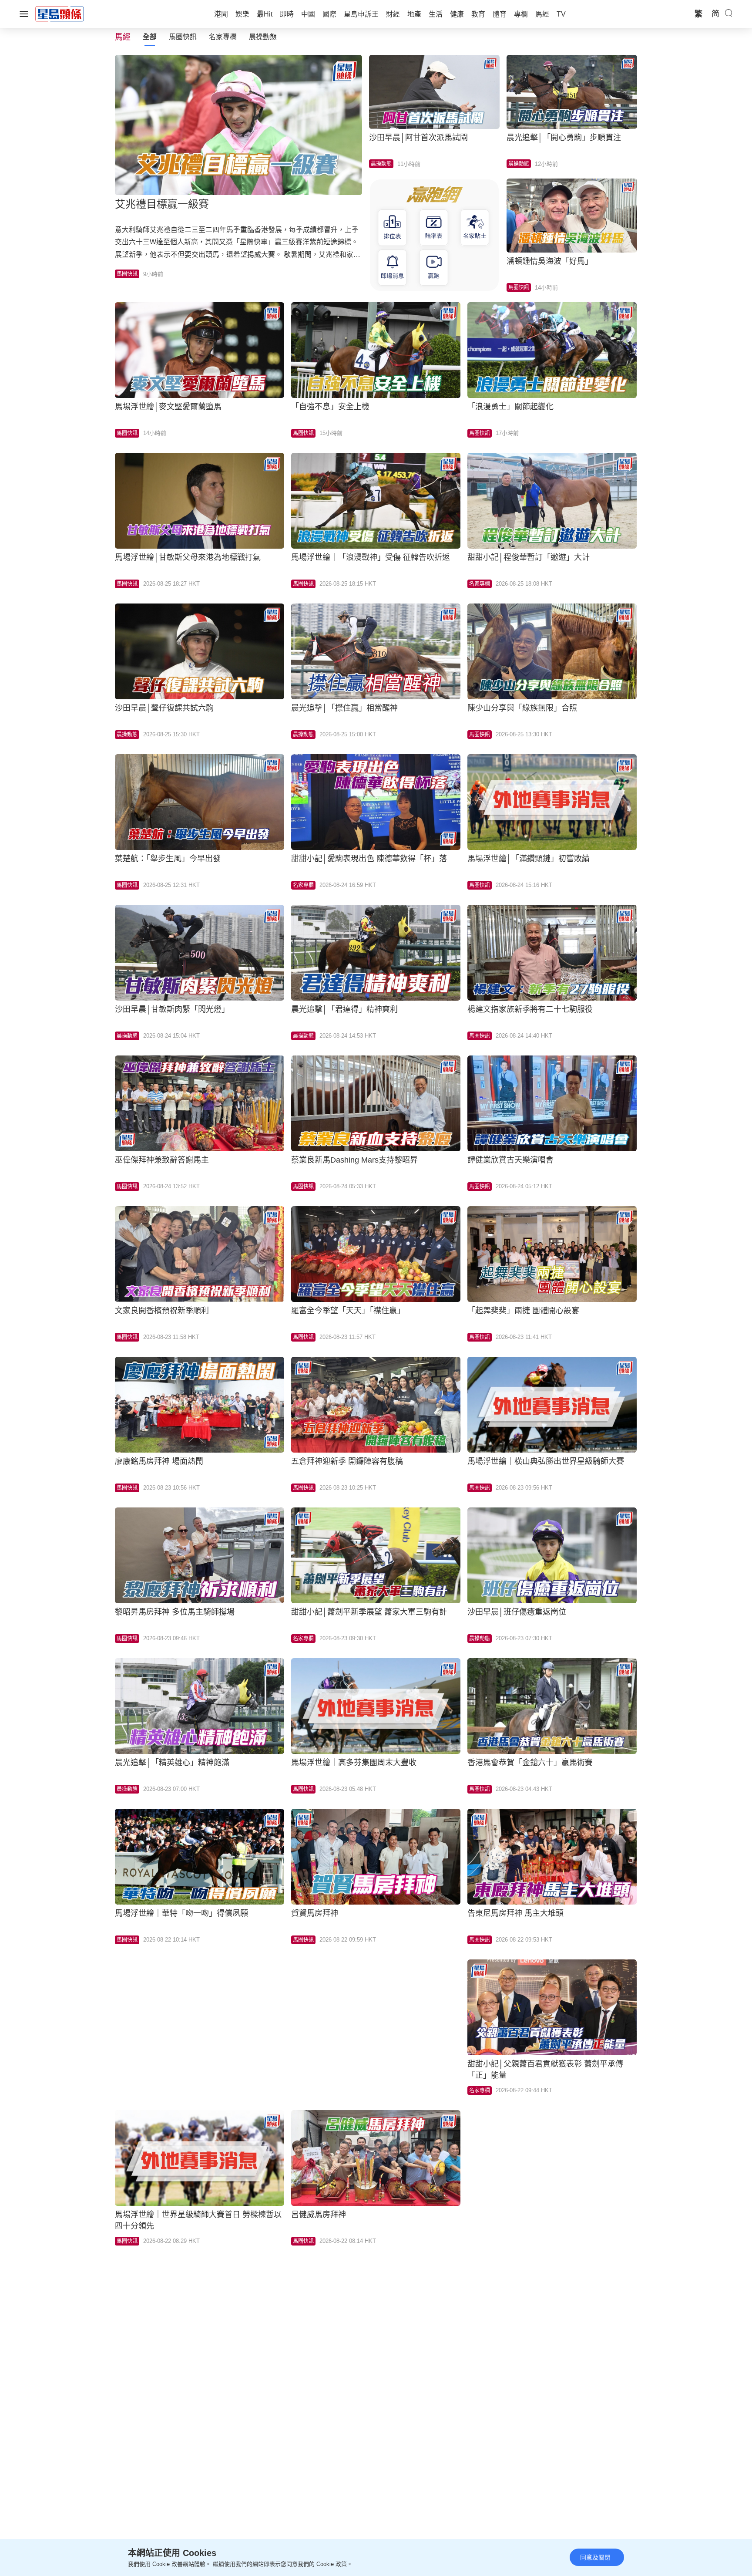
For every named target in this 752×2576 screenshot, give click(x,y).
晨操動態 (263, 37)
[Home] (60, 13)
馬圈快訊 (183, 37)
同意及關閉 (595, 2557)
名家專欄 (223, 37)
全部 (150, 37)
